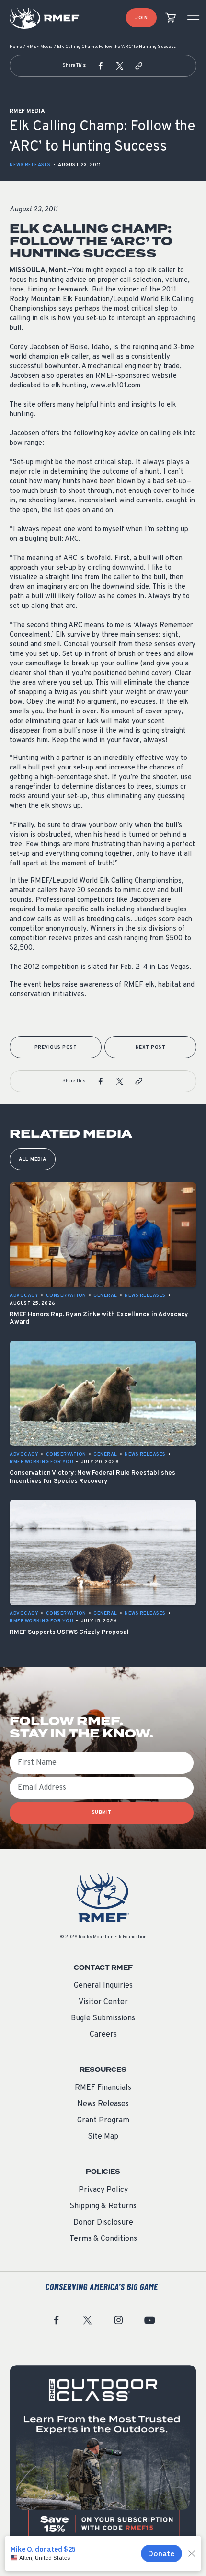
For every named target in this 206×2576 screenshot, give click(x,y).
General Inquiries (103, 1986)
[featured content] (103, 2459)
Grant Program (103, 2121)
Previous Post (56, 1047)
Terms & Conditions (103, 2239)
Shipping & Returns (103, 2206)
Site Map (103, 2137)
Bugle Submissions (103, 2018)
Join (141, 18)
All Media (33, 1160)
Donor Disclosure (103, 2223)
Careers (103, 2035)
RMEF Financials (103, 2088)
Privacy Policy (103, 2190)
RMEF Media (40, 47)
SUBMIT (102, 1813)
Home (16, 47)
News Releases (30, 165)
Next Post (151, 1047)
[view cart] (171, 18)
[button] (101, 66)
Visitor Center (103, 2002)
